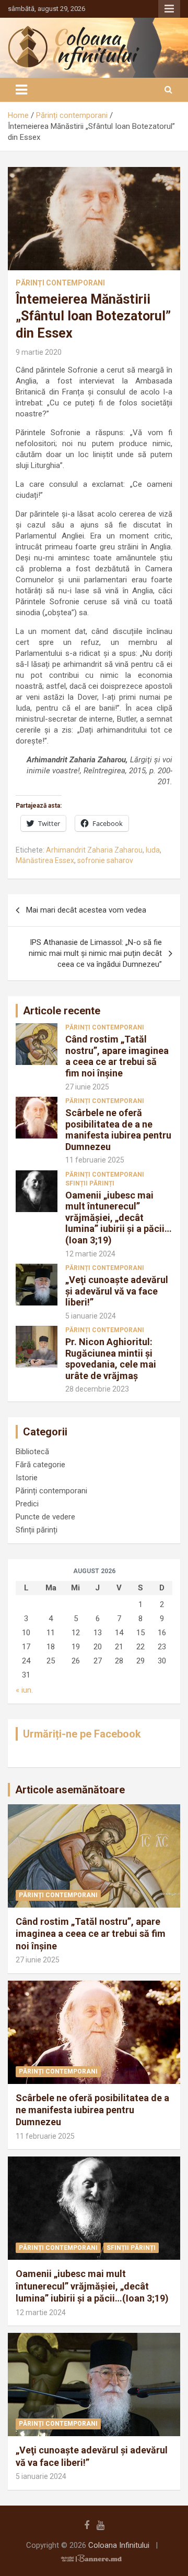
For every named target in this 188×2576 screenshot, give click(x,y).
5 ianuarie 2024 (91, 1316)
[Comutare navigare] (21, 90)
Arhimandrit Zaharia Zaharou (94, 850)
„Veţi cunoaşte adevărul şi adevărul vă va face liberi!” (117, 1291)
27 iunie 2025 (87, 1087)
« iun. (24, 1690)
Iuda (153, 850)
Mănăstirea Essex (45, 860)
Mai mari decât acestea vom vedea (86, 910)
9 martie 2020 (39, 352)
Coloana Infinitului (119, 2545)
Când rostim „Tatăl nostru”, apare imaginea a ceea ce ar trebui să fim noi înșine (117, 1056)
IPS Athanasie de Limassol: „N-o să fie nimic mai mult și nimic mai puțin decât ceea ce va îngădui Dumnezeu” (95, 953)
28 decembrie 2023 (97, 1389)
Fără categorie (40, 1465)
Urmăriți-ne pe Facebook (82, 1734)
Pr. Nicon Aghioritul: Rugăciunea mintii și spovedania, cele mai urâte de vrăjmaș (111, 1359)
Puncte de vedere (45, 1517)
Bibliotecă (32, 1452)
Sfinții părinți (90, 1183)
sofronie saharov (105, 860)
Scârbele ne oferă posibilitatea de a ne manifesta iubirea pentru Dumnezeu (118, 1130)
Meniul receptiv (169, 9)
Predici (27, 1504)
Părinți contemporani (60, 283)
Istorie (27, 1478)
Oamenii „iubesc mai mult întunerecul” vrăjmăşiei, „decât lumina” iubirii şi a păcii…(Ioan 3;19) (119, 1218)
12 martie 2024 (90, 1254)
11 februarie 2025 (95, 1160)
